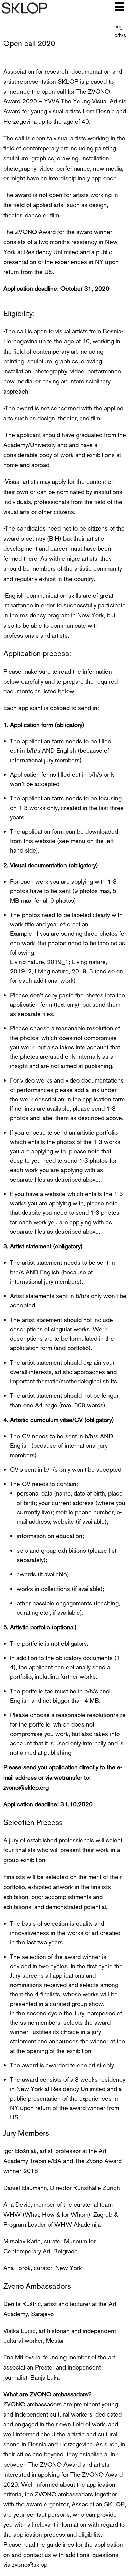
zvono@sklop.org (26, 1787)
